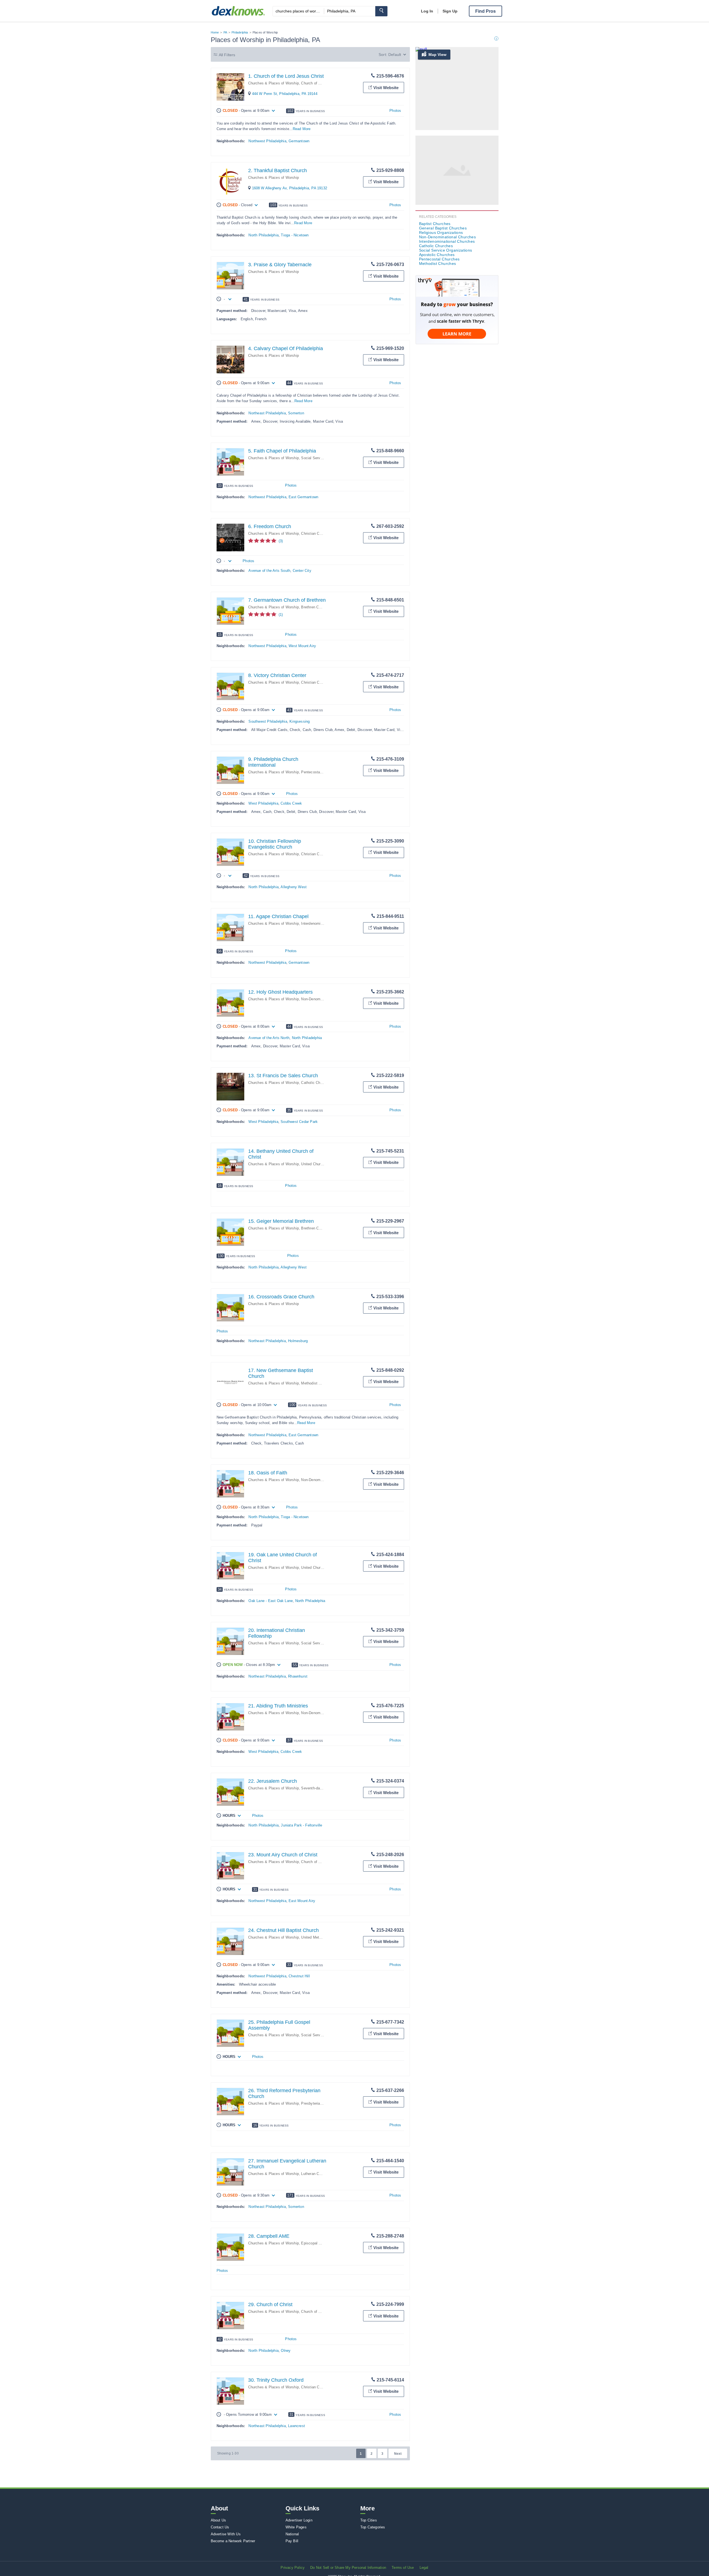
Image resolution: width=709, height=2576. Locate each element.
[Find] (381, 11)
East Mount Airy (302, 1901)
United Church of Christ (320, 1164)
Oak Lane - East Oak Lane (271, 1601)
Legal (424, 2568)
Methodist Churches (318, 1383)
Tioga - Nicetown (295, 235)
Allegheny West (294, 887)
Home (215, 32)
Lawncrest (296, 2426)
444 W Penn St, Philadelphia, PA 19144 (285, 94)
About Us (219, 2520)
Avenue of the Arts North (269, 1038)
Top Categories (373, 2527)
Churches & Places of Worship (274, 83)
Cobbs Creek (291, 803)
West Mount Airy (302, 646)
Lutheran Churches (317, 2174)
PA (225, 32)
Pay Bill (292, 2541)
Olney (286, 2351)
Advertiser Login (299, 2520)
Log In (427, 11)
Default (395, 55)
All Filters (227, 55)
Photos (395, 111)
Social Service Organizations (325, 458)
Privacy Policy (293, 2568)
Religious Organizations (441, 232)
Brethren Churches (316, 607)
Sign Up (450, 11)
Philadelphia (240, 32)
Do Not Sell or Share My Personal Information (348, 2568)
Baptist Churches (435, 224)
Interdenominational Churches (447, 241)
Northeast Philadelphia (267, 413)
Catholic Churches (316, 1083)
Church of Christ (314, 83)
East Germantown (303, 497)
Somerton (296, 413)
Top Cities (369, 2520)
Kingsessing (300, 721)
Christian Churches (317, 533)
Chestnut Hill (299, 1976)
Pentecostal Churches (319, 772)
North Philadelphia (264, 235)
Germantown (299, 141)
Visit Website (386, 88)
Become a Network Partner (233, 2541)
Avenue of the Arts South (269, 571)
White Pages (296, 2527)
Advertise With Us (226, 2534)
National (292, 2534)
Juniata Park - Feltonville (301, 1825)
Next (398, 2454)
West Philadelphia (263, 803)
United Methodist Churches (323, 1937)
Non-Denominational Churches (326, 999)
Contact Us (220, 2527)
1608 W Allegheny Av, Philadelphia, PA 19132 (290, 188)
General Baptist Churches (443, 228)
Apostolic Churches (437, 255)
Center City (302, 571)
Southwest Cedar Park (299, 1122)
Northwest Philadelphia (267, 141)
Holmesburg (298, 1341)
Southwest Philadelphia (268, 721)
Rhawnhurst (298, 1676)
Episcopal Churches (318, 2243)
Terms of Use (403, 2568)
